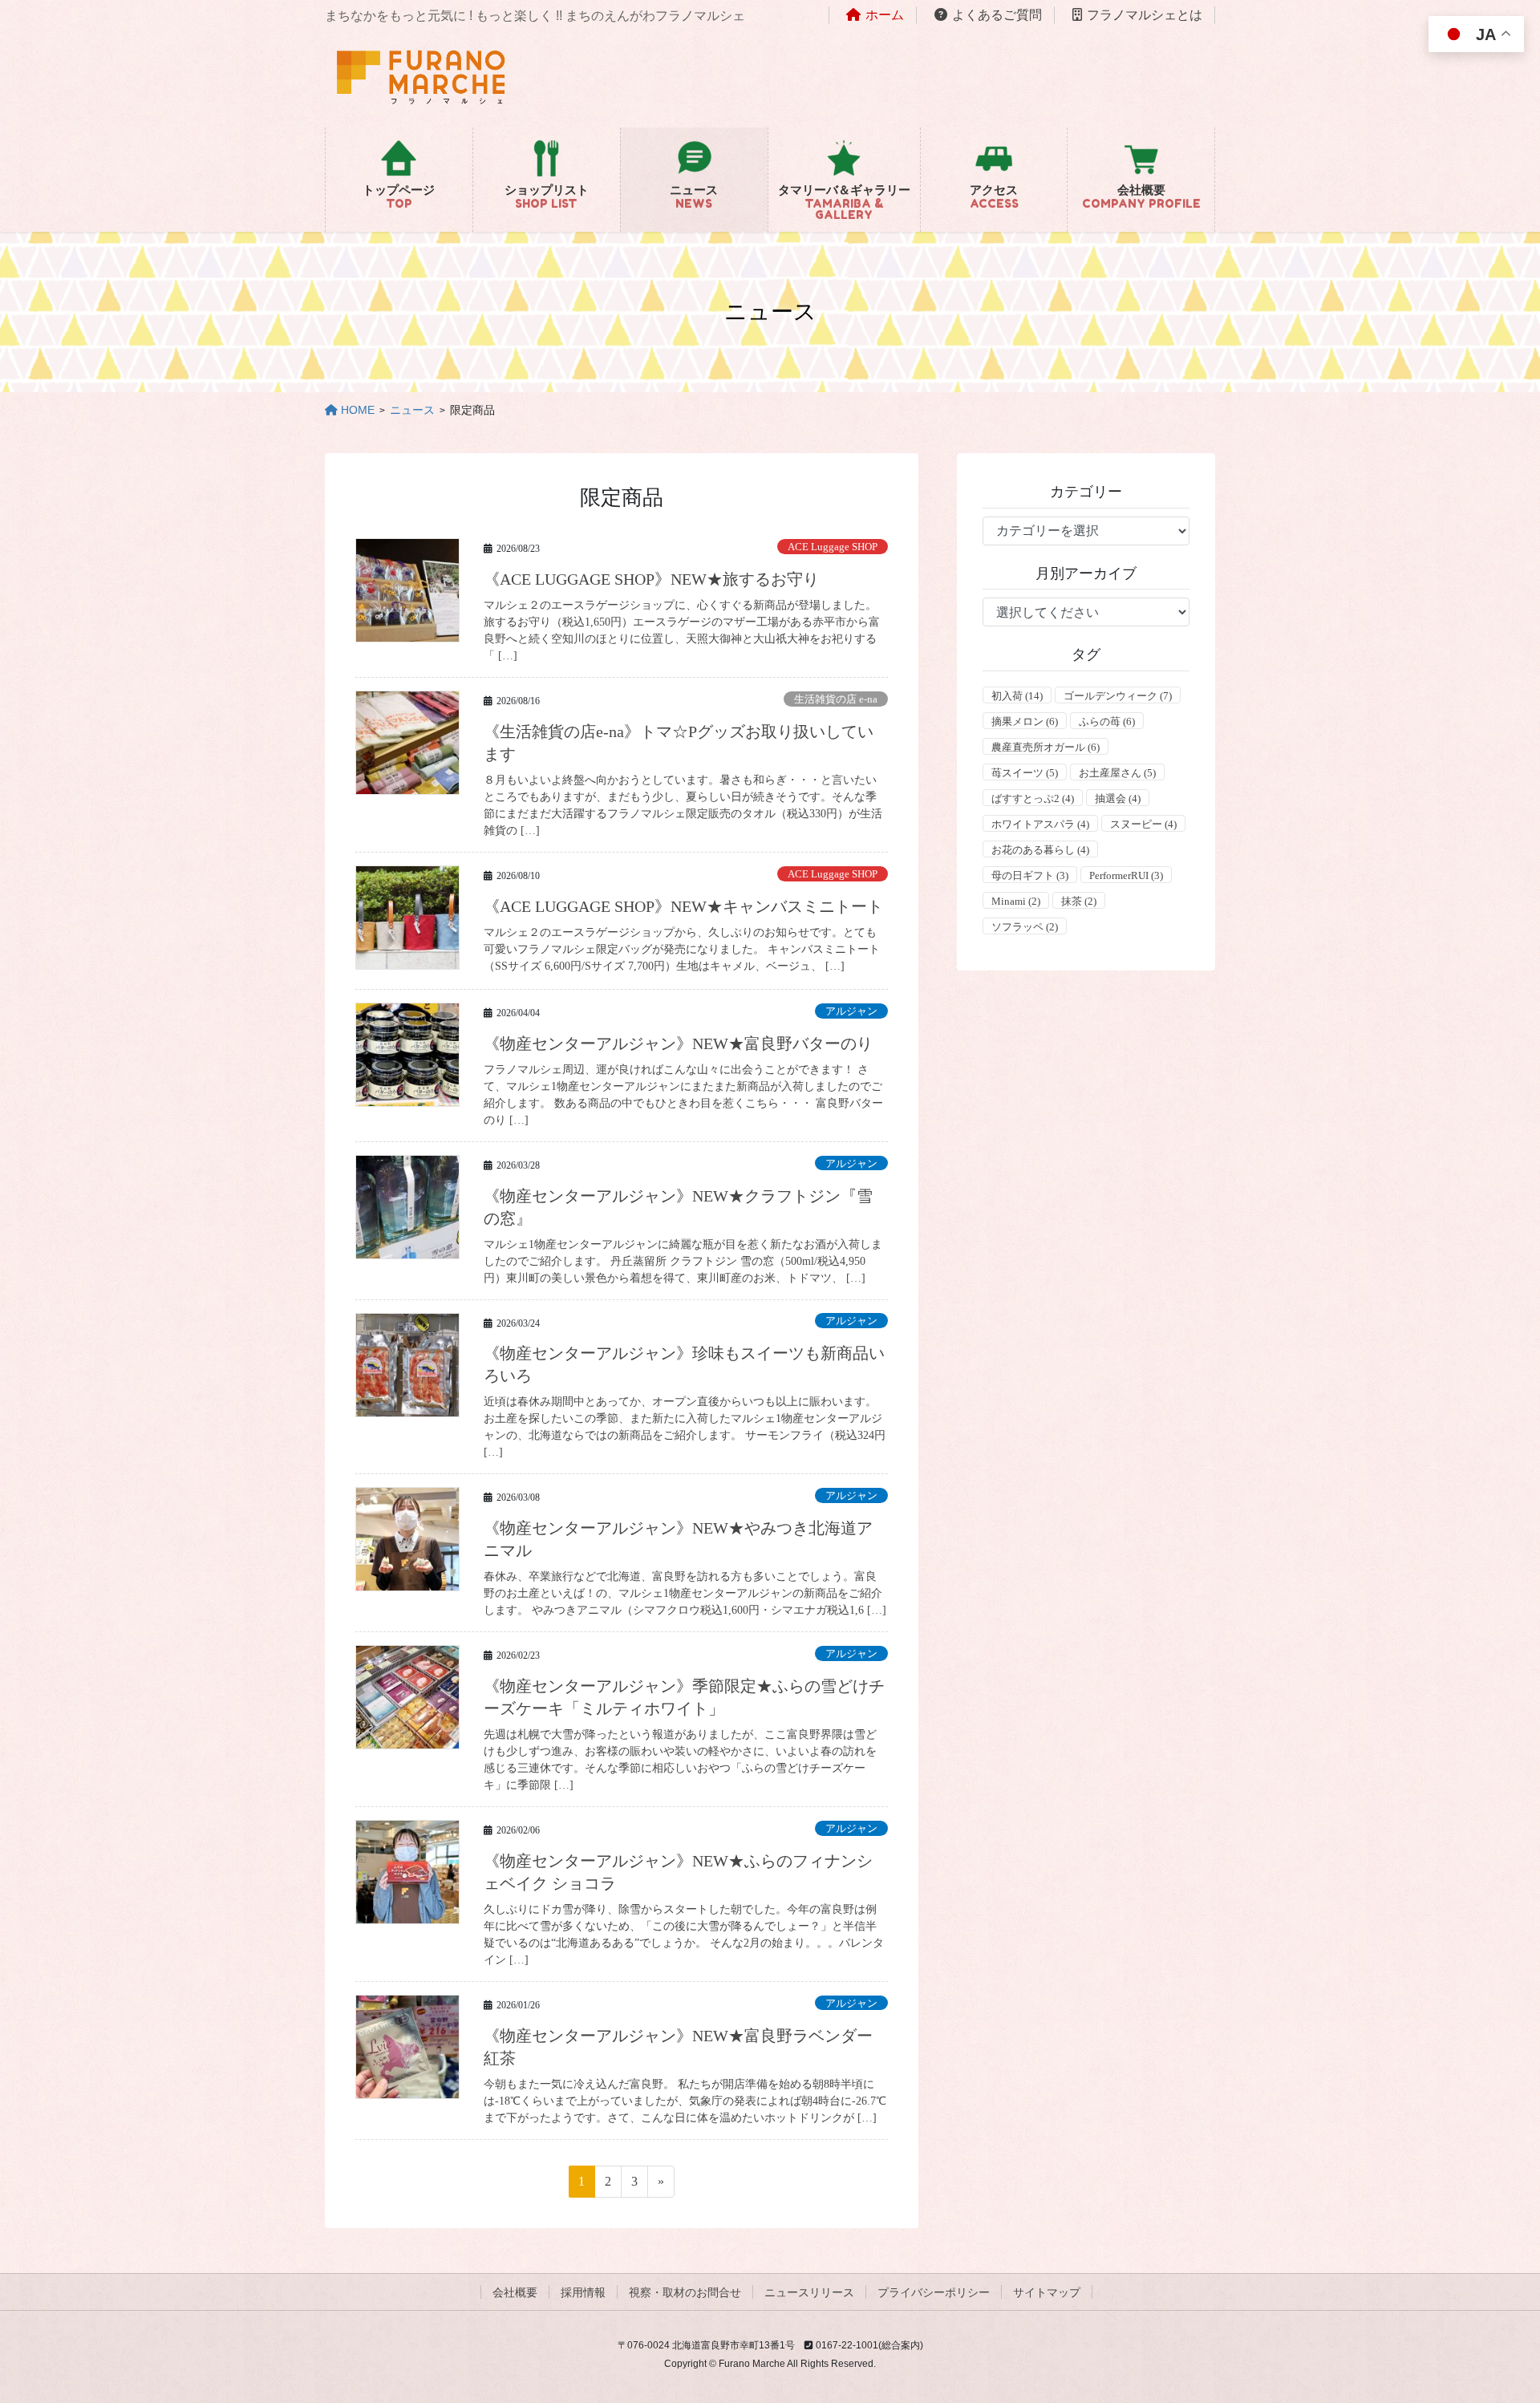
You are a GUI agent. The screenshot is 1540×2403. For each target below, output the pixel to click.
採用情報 (583, 2292)
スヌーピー (1143, 824)
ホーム (885, 15)
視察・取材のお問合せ (685, 2292)
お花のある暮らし (1040, 850)
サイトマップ (1047, 2292)
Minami (1016, 901)
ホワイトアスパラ (1040, 824)
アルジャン (851, 1011)
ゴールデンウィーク (1118, 696)
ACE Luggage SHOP (833, 547)
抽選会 (1118, 798)
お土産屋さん (1117, 773)
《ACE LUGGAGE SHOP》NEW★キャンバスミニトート (683, 906)
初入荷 (1017, 696)
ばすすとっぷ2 (1033, 798)
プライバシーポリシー (934, 2292)
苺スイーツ (1025, 773)
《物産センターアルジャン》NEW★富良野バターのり (678, 1043)
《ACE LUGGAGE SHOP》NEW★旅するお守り (651, 579)
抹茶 (1079, 901)
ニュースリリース (809, 2292)
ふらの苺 (1107, 721)
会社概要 (515, 2292)
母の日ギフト (1030, 875)
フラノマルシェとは (1145, 15)
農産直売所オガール (1046, 747)
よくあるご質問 (997, 15)
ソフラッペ (1025, 927)
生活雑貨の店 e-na (836, 699)
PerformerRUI (1126, 875)
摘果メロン (1025, 721)
